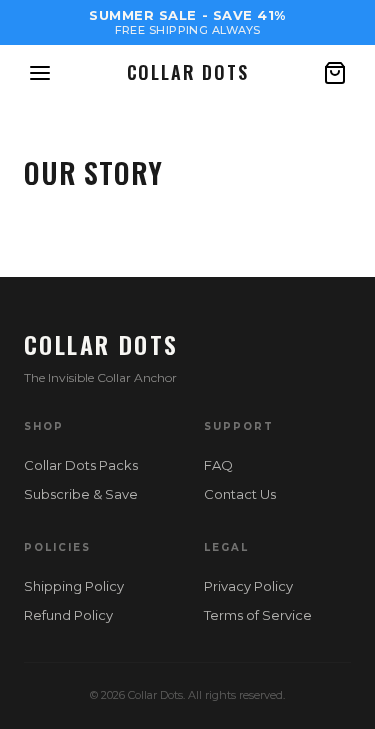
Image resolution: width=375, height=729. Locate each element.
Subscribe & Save (81, 494)
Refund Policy (68, 615)
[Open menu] (40, 73)
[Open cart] (335, 73)
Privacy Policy (248, 586)
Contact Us (240, 494)
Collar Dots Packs (81, 465)
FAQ (218, 465)
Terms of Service (258, 615)
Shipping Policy (74, 586)
